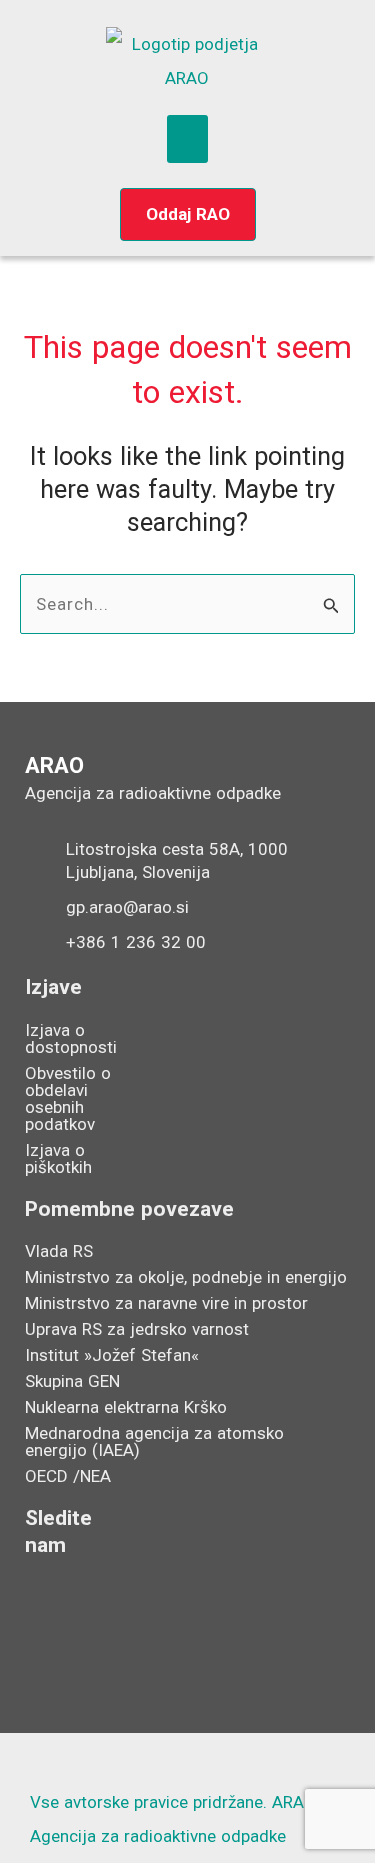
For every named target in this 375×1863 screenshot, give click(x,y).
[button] (187, 139)
